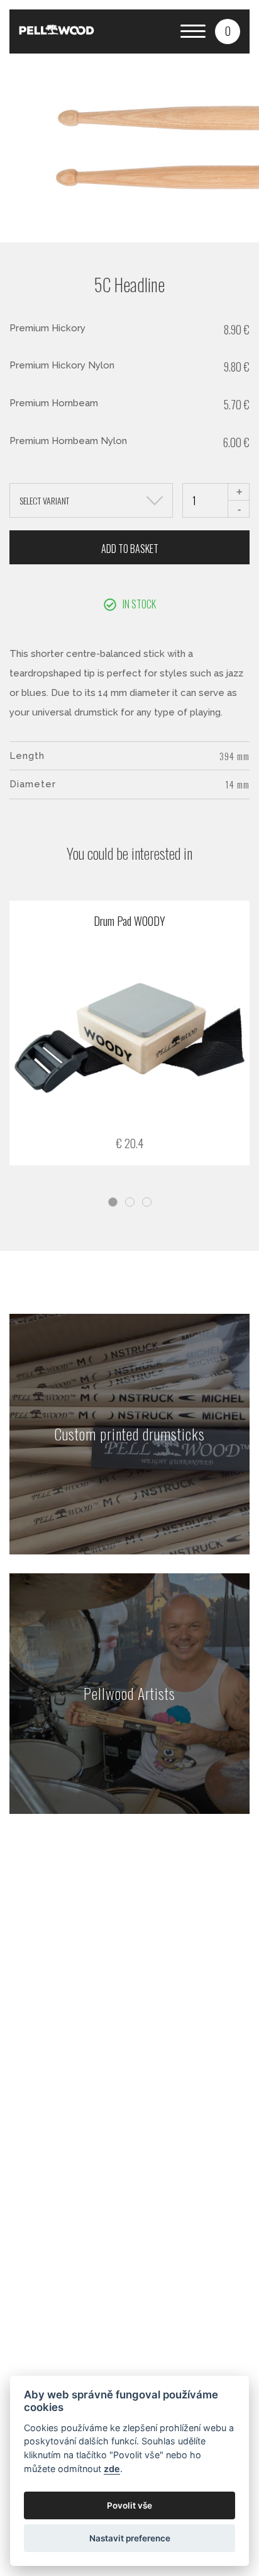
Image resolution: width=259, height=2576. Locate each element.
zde (112, 2469)
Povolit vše (129, 2505)
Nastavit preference (130, 2538)
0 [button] (228, 31)
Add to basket (130, 549)
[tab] (113, 1202)
